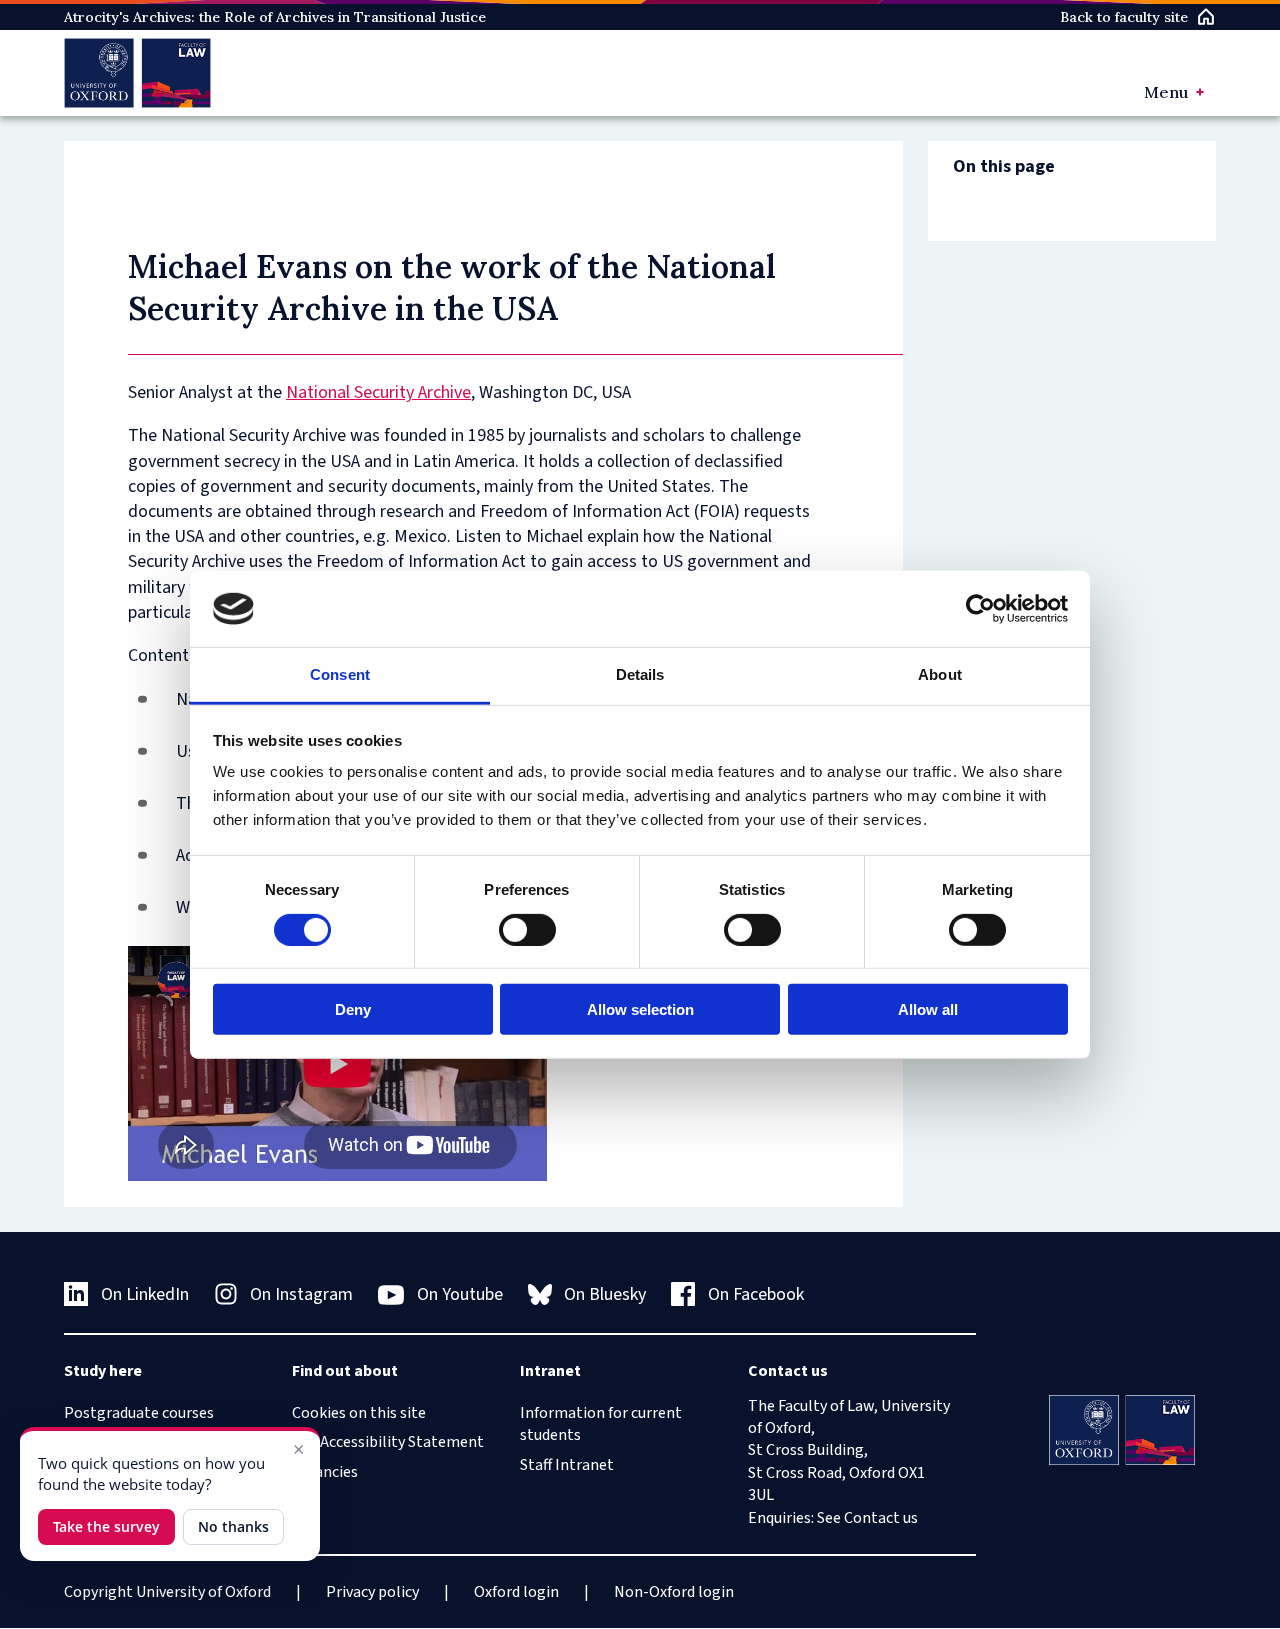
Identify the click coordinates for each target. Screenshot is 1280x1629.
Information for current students (601, 1424)
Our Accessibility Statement (388, 1442)
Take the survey (106, 1526)
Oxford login (516, 1592)
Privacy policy (372, 1592)
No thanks (233, 1526)
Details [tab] (640, 674)
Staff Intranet (567, 1465)
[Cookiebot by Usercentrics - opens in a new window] (980, 609)
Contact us (881, 1518)
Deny (353, 1009)
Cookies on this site (359, 1413)
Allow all (928, 1009)
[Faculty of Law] (137, 73)
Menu (1166, 92)
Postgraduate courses (139, 1413)
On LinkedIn (145, 1294)
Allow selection (640, 1009)
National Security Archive (378, 392)
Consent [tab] (340, 674)
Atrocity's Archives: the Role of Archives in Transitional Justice (275, 17)
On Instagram (301, 1294)
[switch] (527, 929)
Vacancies (325, 1472)
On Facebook (756, 1294)
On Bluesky (605, 1294)
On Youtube (460, 1294)
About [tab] (940, 674)
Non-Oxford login (674, 1592)
